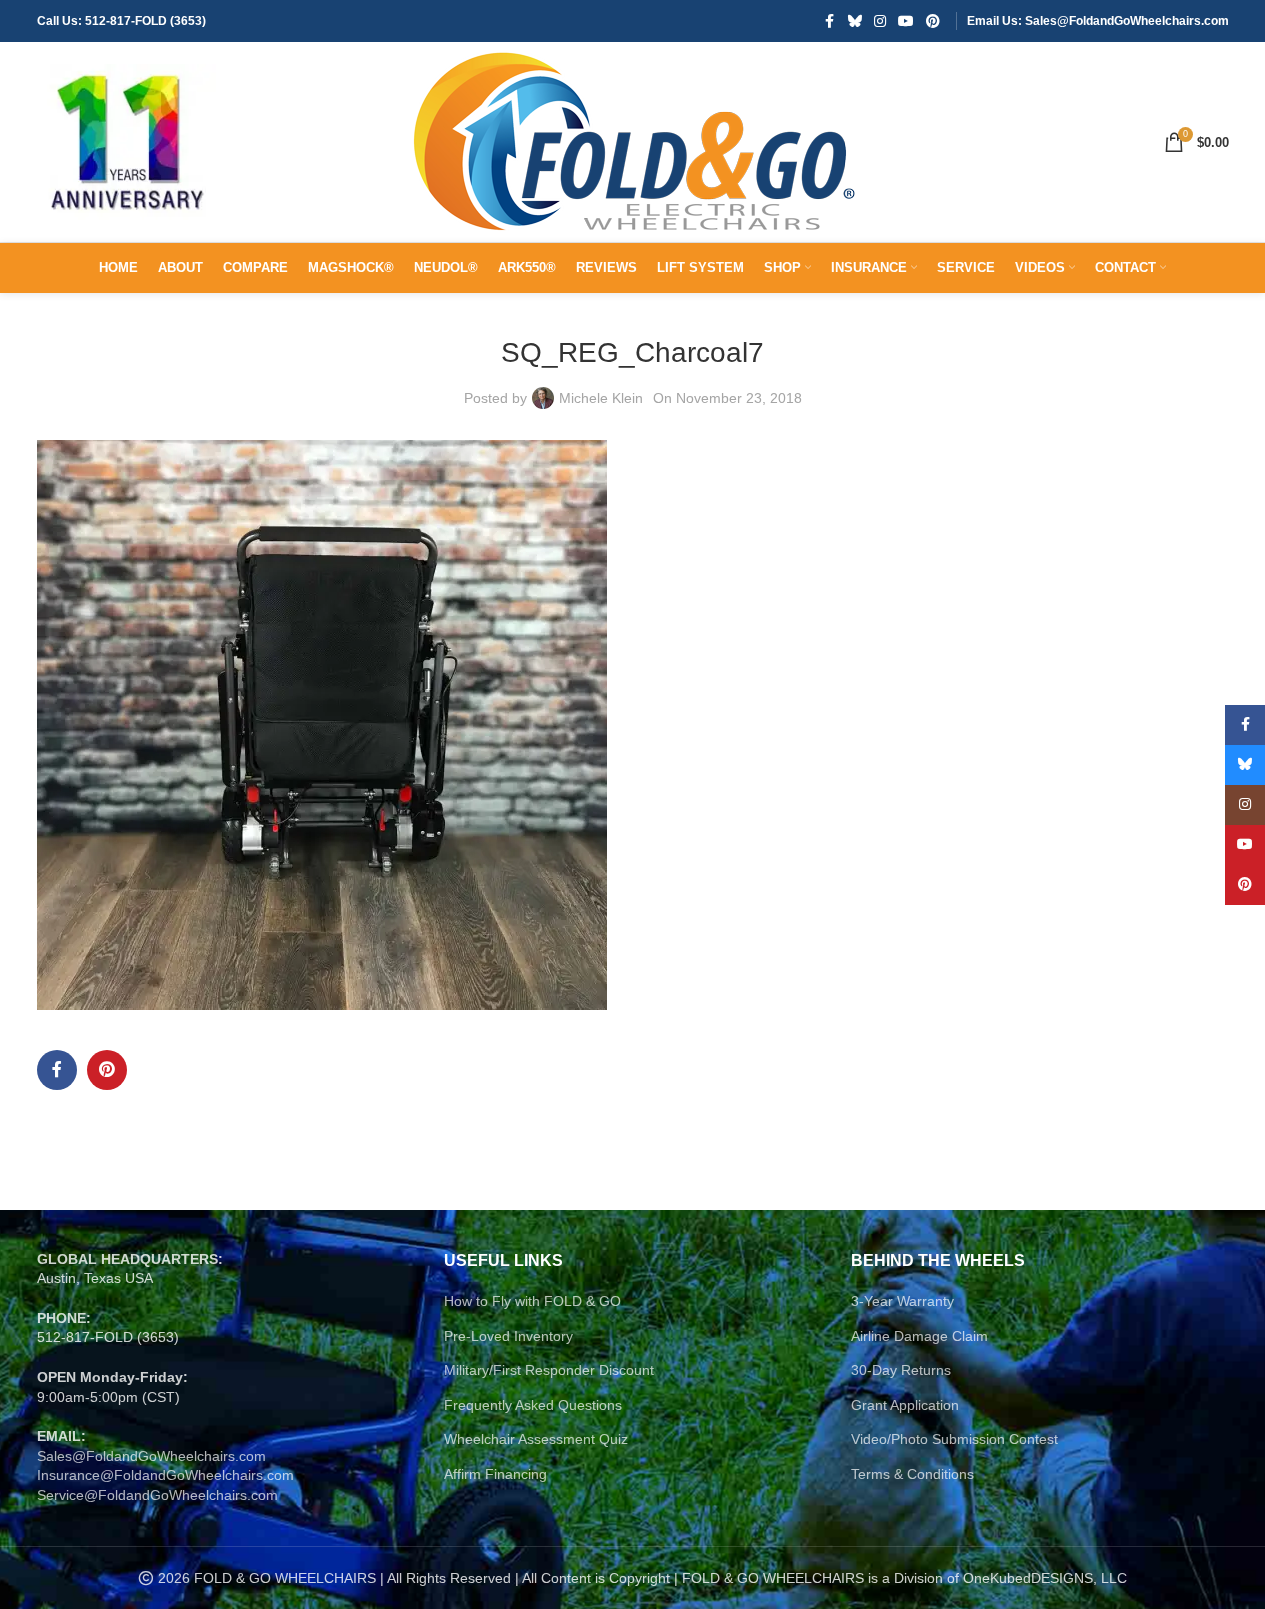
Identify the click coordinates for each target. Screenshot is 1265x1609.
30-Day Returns (901, 1370)
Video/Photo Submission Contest (954, 1439)
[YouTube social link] (906, 21)
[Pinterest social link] (933, 21)
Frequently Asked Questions (533, 1405)
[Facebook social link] (830, 21)
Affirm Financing (495, 1474)
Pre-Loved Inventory (508, 1336)
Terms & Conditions (912, 1474)
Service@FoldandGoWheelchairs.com (157, 1495)
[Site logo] (127, 141)
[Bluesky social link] (855, 21)
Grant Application (905, 1405)
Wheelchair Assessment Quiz (536, 1439)
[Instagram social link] (880, 21)
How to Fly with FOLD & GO (532, 1301)
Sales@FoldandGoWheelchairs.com (151, 1456)
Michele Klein (601, 398)
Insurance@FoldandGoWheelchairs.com (165, 1475)
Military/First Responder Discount (549, 1370)
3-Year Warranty (902, 1301)
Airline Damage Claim (919, 1336)
